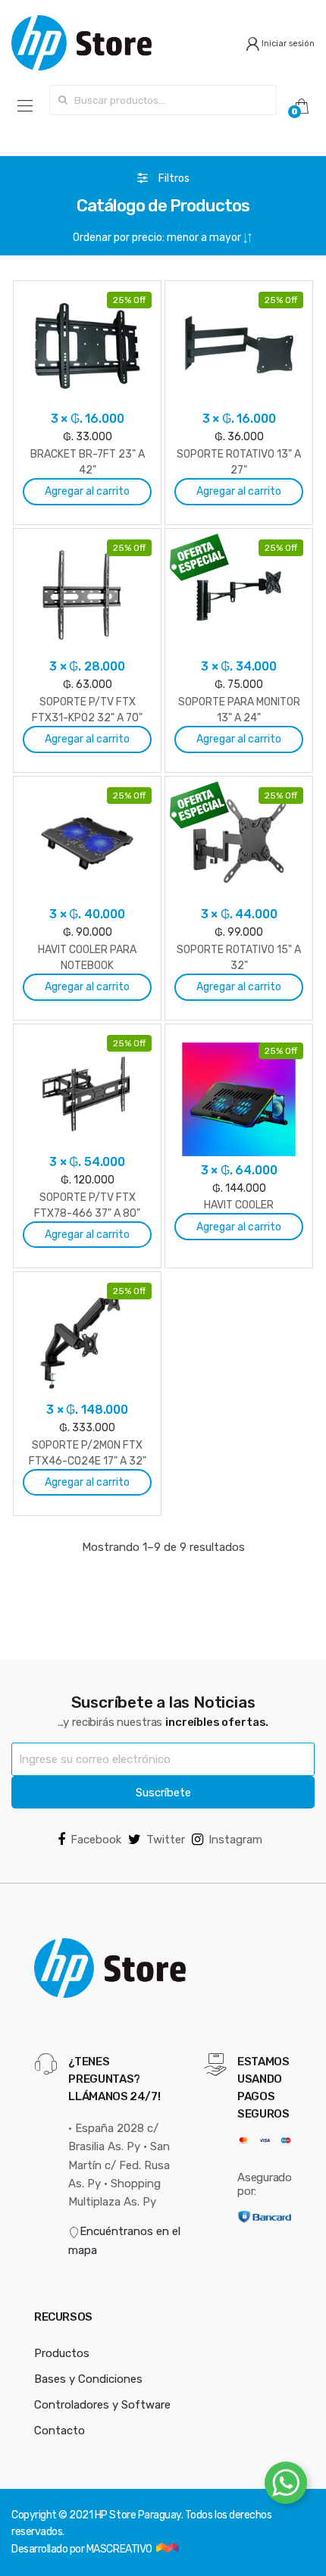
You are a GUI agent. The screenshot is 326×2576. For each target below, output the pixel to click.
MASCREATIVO (120, 2549)
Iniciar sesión (287, 44)
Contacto (60, 2431)
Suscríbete (163, 1793)
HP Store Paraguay (138, 2515)
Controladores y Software (102, 2405)
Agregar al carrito (87, 491)
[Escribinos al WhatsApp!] (286, 2486)
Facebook (96, 1840)
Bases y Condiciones (88, 2379)
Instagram (235, 1840)
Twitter (166, 1840)
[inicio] (81, 43)
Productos (62, 2353)
